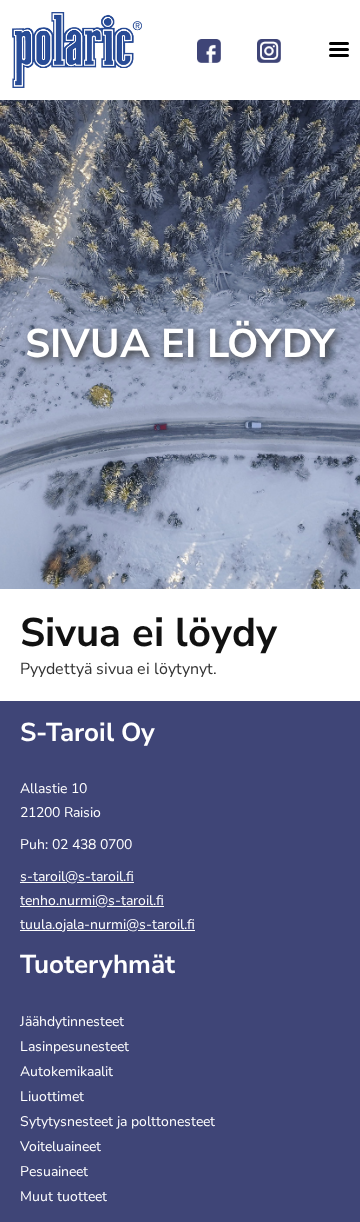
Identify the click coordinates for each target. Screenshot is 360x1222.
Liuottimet (52, 1096)
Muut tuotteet (63, 1196)
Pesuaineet (54, 1171)
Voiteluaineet (60, 1146)
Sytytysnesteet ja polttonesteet (117, 1121)
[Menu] (332, 50)
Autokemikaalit (66, 1071)
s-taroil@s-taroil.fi (77, 876)
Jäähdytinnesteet (72, 1021)
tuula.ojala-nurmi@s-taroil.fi (107, 924)
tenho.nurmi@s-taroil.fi (92, 900)
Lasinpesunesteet (74, 1046)
